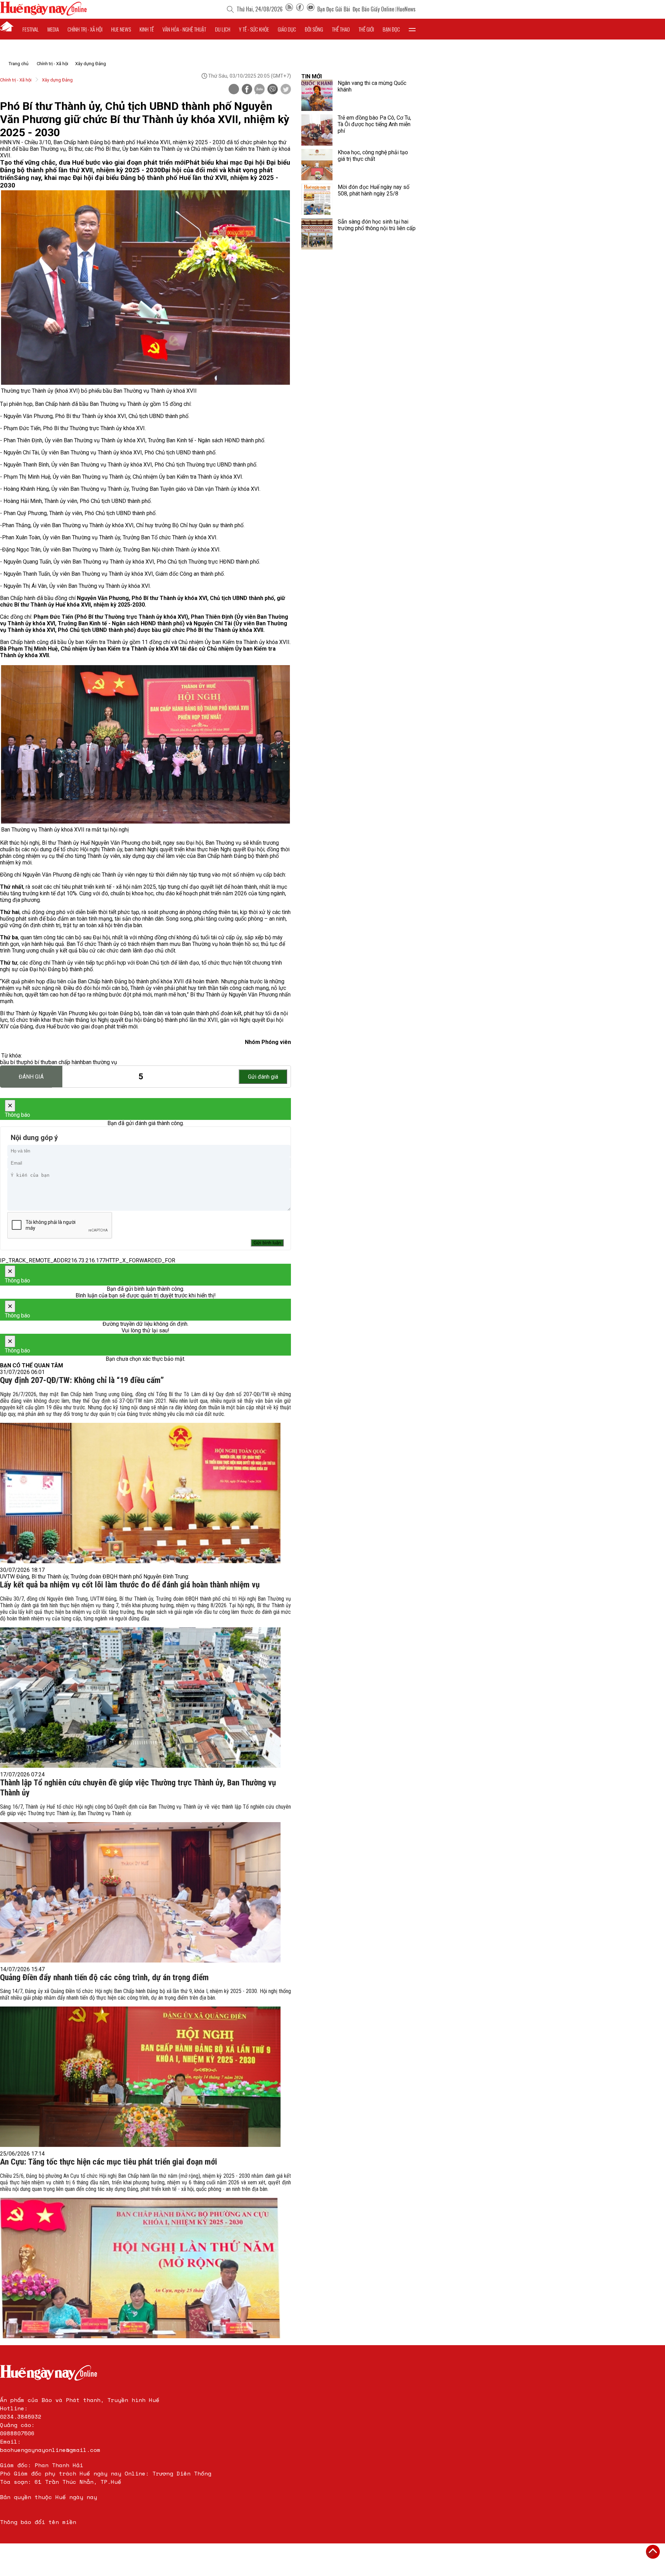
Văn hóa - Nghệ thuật (184, 29)
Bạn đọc (391, 29)
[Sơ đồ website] (289, 9)
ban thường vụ (100, 1062)
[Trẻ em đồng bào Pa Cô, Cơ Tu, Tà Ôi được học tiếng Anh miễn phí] (317, 130)
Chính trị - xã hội (85, 29)
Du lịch (223, 29)
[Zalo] (259, 90)
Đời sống (314, 29)
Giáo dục (287, 29)
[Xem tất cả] (412, 29)
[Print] (234, 89)
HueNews (406, 9)
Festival (31, 29)
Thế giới (366, 29)
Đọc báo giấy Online (373, 9)
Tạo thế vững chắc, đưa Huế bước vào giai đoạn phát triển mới (93, 163)
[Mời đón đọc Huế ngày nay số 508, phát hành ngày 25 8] (317, 199)
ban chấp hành (66, 1062)
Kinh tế (147, 29)
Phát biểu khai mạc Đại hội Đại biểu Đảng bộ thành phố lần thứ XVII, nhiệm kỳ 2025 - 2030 (145, 166)
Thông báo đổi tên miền (38, 2522)
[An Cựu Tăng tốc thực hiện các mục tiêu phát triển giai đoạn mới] (140, 2268)
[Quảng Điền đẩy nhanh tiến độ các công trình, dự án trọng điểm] (140, 2077)
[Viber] (273, 90)
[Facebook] (300, 9)
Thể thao (341, 29)
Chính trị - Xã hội (52, 64)
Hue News (121, 29)
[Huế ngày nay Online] (43, 14)
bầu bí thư (12, 1062)
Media (53, 29)
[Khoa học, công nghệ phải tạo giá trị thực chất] (317, 165)
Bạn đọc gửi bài (334, 9)
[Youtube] (311, 9)
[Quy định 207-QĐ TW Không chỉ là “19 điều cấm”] (140, 1493)
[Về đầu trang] (653, 2552)
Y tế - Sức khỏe (254, 29)
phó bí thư (36, 1062)
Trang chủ (19, 64)
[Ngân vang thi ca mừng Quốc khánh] (317, 95)
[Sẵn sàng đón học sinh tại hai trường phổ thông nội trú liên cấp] (317, 234)
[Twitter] (286, 90)
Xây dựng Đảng (91, 64)
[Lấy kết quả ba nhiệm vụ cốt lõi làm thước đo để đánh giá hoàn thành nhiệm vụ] (140, 1698)
